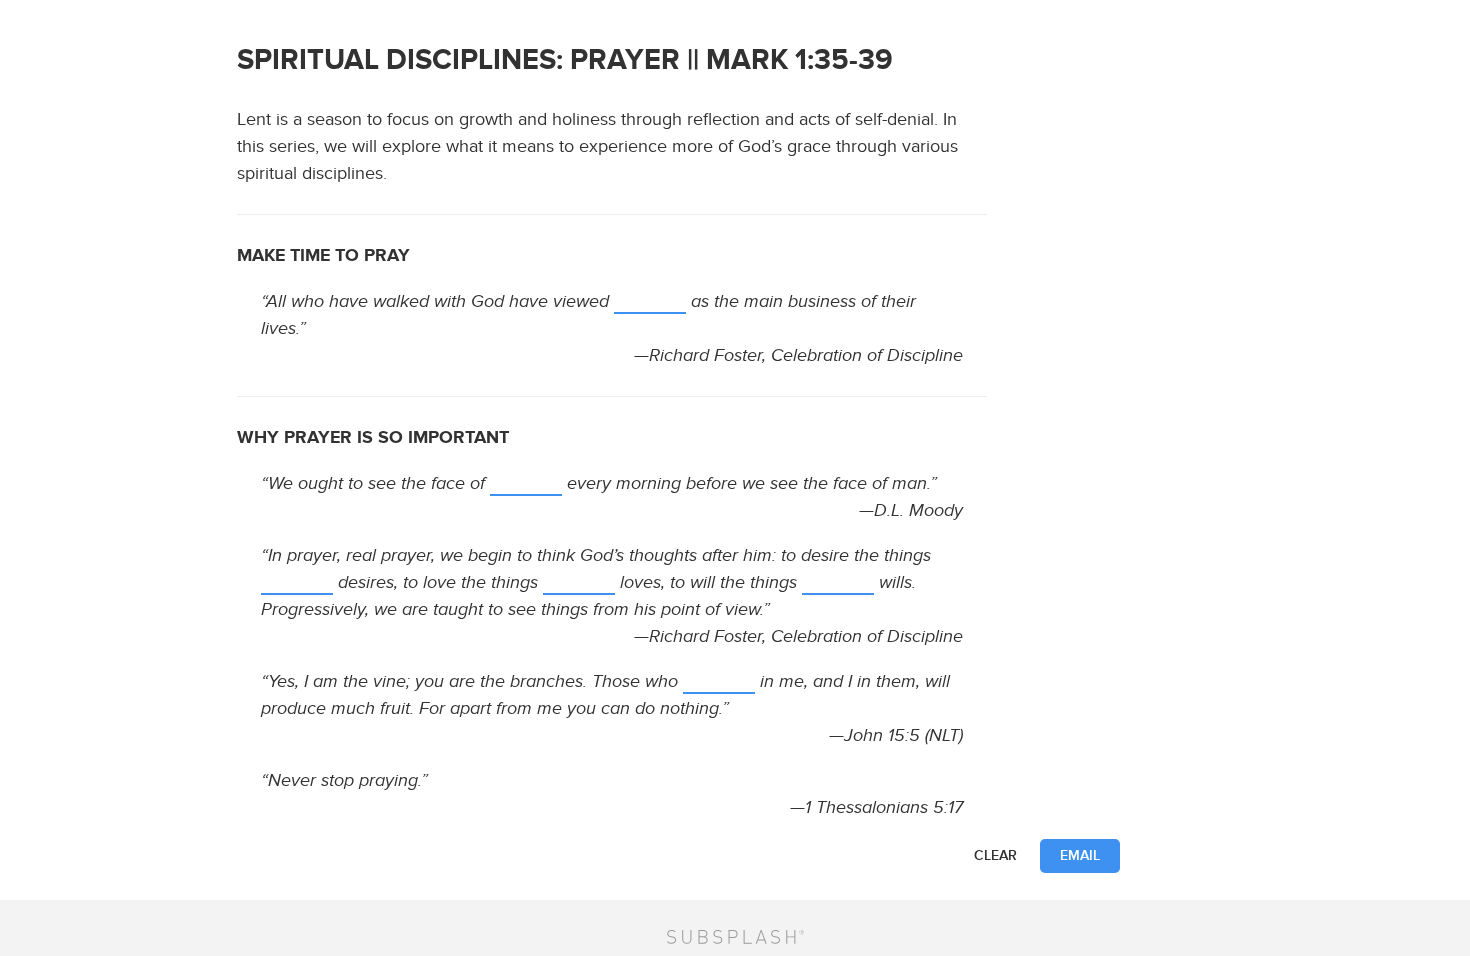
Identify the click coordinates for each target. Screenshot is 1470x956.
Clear (995, 855)
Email (1080, 855)
